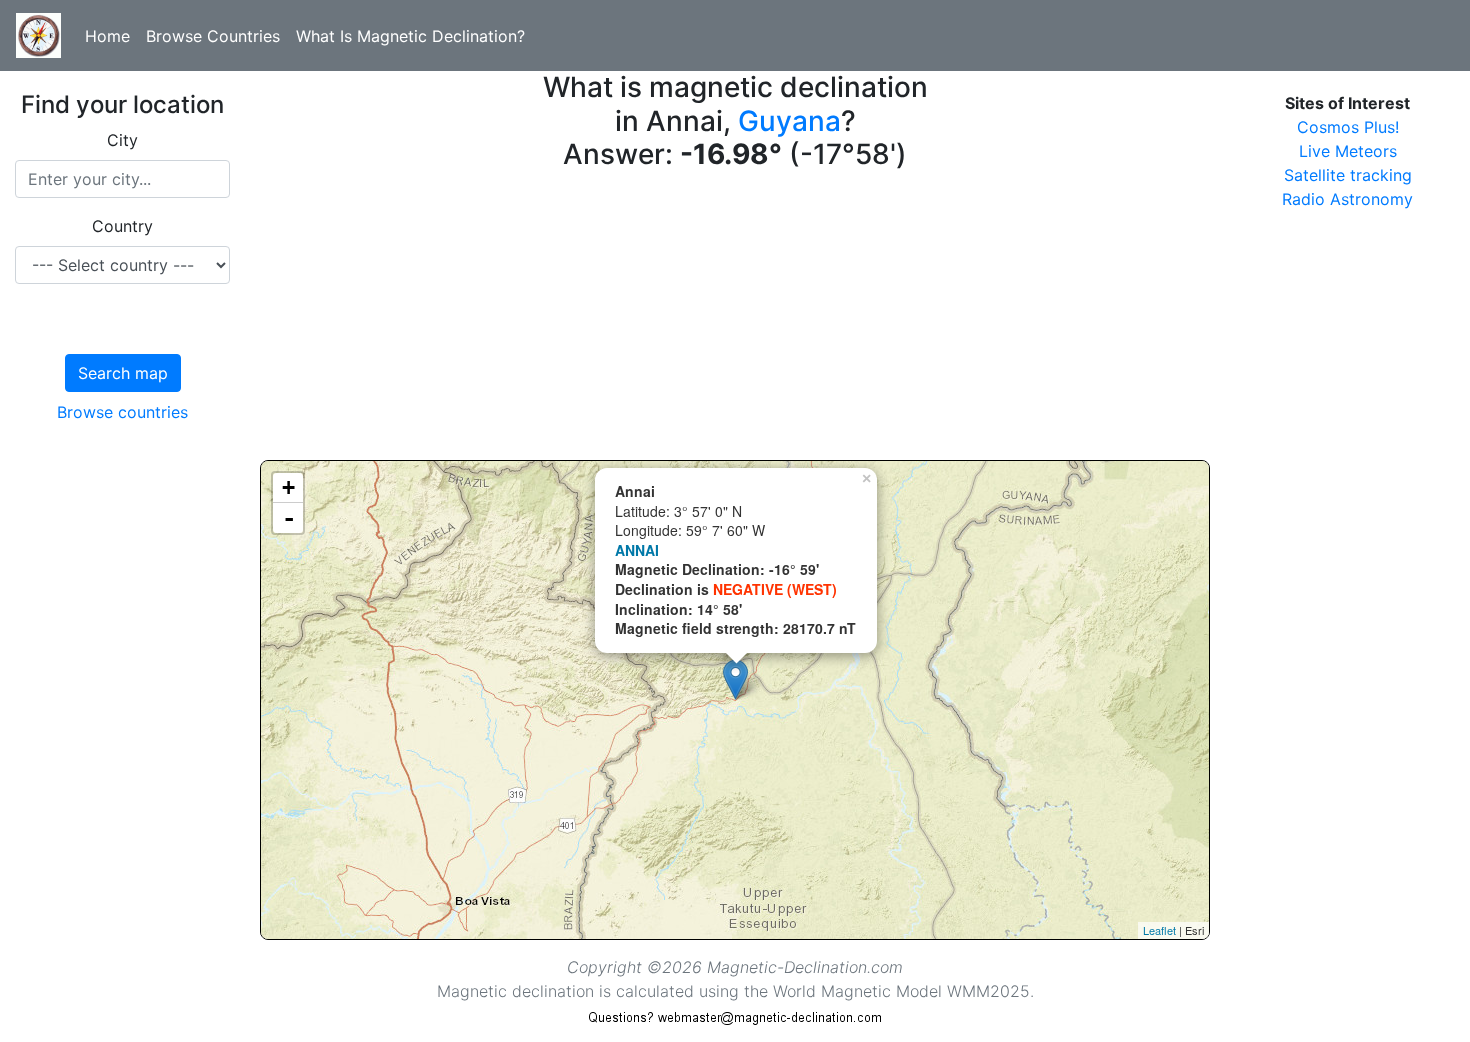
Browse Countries (213, 36)
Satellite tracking (1348, 175)
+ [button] (288, 487)
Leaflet (1159, 930)
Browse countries (122, 412)
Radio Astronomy (1347, 199)
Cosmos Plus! (1348, 127)
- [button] (289, 518)
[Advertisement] (735, 320)
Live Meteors (1348, 151)
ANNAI (637, 550)
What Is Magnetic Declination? (410, 36)
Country (122, 226)
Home (107, 36)
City (122, 140)
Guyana (789, 121)
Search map (123, 373)
